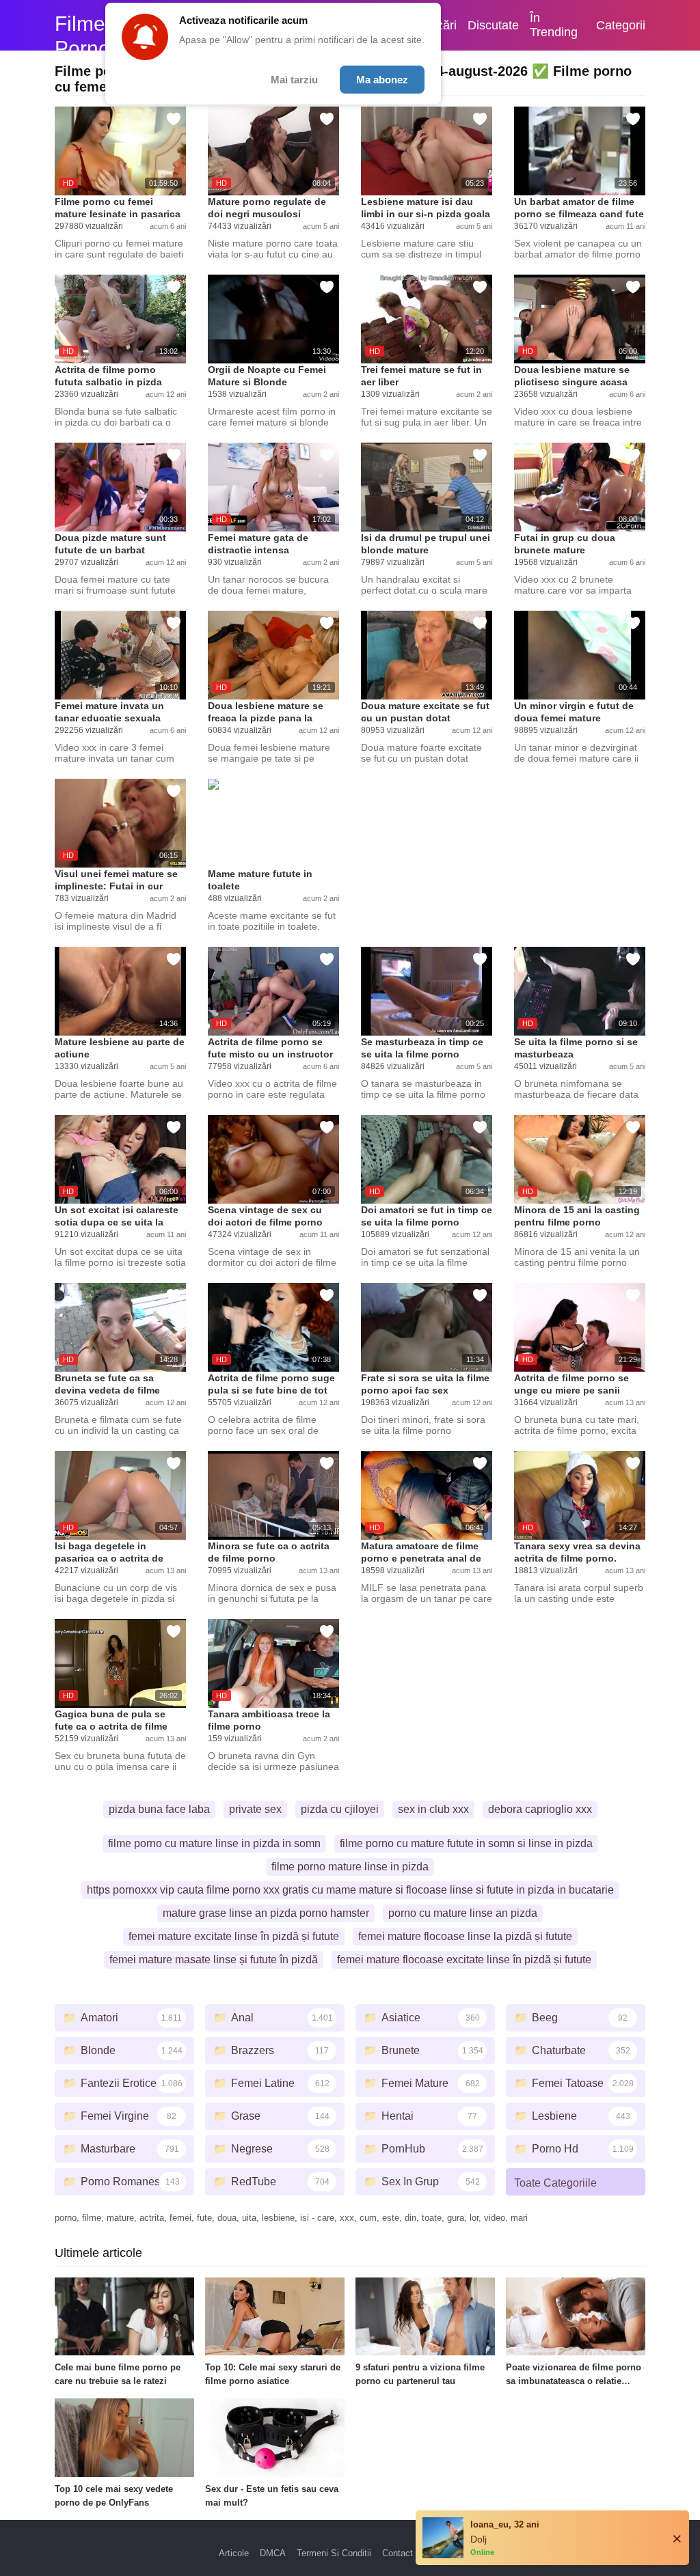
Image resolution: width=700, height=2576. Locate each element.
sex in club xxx (433, 1809)
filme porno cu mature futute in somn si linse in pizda (466, 1843)
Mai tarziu (294, 80)
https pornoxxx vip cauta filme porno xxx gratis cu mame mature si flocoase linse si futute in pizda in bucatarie (350, 1890)
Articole (234, 2553)
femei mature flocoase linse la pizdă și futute (465, 1936)
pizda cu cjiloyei (340, 1809)
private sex (255, 1809)
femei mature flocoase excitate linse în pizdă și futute (464, 1959)
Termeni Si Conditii (334, 2553)
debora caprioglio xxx (540, 1809)
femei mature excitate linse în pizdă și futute (234, 1936)
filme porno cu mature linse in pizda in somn (214, 1843)
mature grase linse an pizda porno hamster (266, 1913)
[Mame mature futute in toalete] (273, 823)
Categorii (621, 25)
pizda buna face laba (159, 1809)
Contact (398, 2553)
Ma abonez (382, 80)
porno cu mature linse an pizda (463, 1913)
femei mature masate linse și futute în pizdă (214, 1959)
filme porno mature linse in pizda (350, 1867)
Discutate (493, 25)
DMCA (273, 2553)
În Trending (554, 25)
